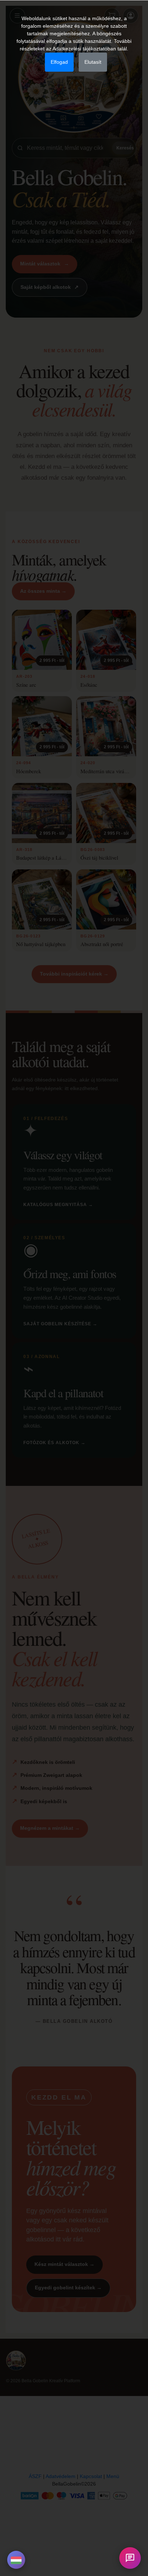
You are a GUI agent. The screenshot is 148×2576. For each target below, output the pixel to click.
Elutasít (93, 62)
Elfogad (59, 62)
